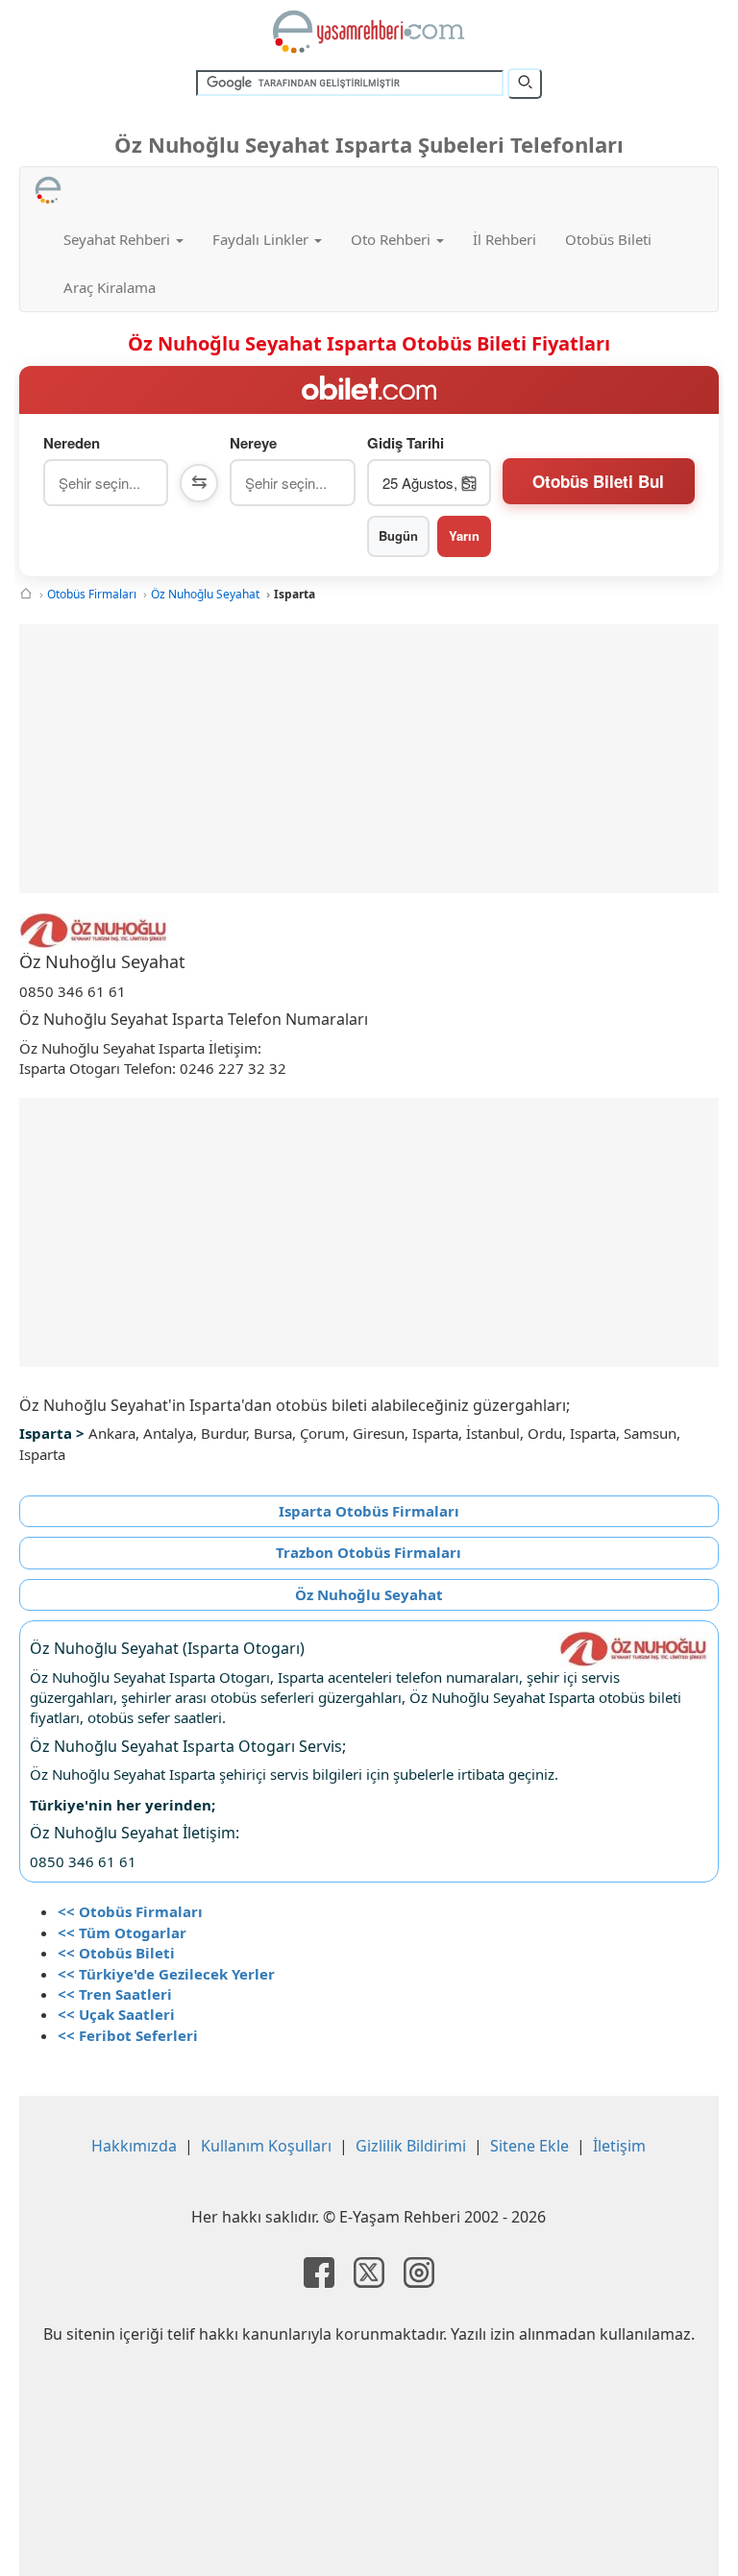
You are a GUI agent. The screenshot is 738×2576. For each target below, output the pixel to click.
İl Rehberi (504, 239)
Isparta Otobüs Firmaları (369, 1511)
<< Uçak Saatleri (116, 2014)
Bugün (398, 535)
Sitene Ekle (529, 2146)
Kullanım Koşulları (266, 2146)
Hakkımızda (134, 2146)
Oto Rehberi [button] (393, 239)
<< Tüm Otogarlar (122, 1932)
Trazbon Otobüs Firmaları (369, 1552)
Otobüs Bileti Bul (598, 481)
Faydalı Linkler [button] (262, 239)
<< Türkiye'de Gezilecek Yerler (166, 1974)
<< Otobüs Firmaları (130, 1911)
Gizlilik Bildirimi (411, 2146)
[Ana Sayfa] (26, 594)
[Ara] (525, 84)
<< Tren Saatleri (115, 1994)
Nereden (72, 443)
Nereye (253, 443)
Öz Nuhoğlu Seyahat (205, 594)
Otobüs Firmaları (92, 594)
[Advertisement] (369, 759)
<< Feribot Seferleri (128, 2035)
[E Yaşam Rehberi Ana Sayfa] (369, 32)
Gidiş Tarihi (406, 443)
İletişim (619, 2146)
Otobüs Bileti (608, 239)
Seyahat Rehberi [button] (119, 239)
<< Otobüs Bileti (116, 1953)
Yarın (464, 535)
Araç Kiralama (110, 287)
